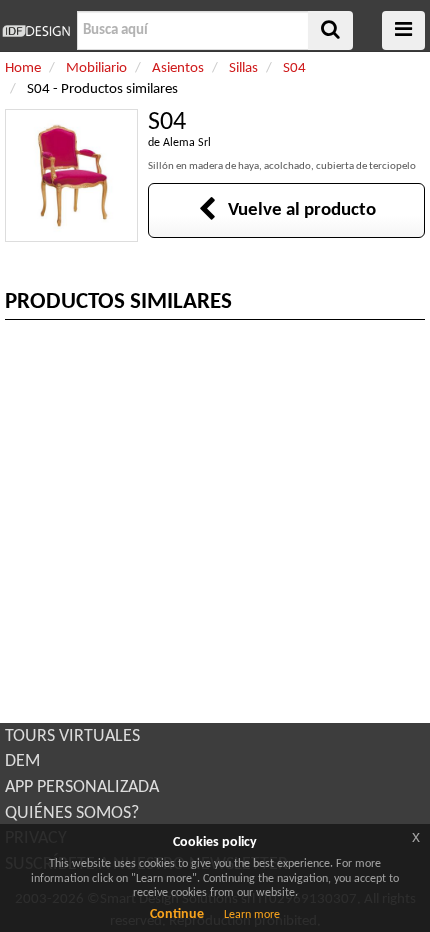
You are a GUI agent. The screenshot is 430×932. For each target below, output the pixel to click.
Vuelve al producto (296, 210)
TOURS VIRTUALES (72, 736)
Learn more (252, 915)
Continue (177, 914)
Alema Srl (187, 143)
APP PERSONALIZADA (82, 787)
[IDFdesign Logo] (36, 31)
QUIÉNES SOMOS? (72, 813)
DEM (22, 761)
